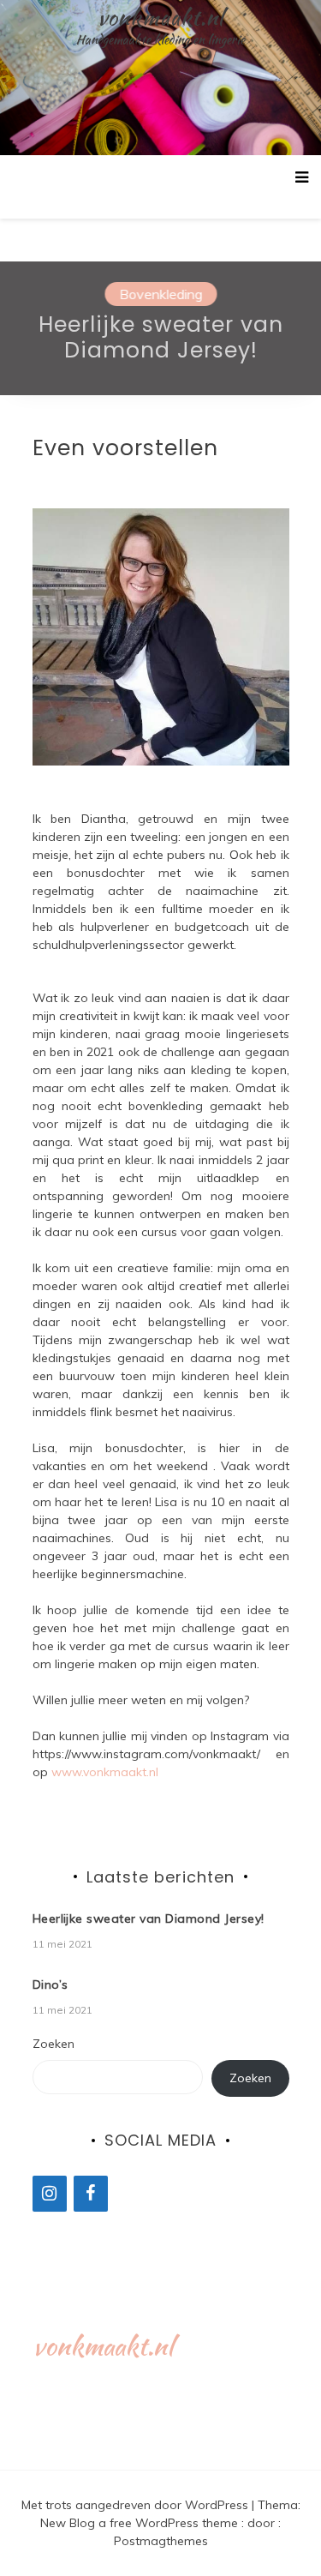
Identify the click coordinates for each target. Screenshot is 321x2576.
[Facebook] (91, 2194)
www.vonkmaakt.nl (105, 1772)
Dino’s (51, 1985)
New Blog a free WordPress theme (141, 2523)
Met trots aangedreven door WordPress (137, 2505)
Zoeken (53, 2044)
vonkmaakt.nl (160, 17)
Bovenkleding (160, 294)
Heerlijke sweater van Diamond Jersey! (161, 341)
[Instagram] (50, 2194)
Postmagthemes (161, 2541)
